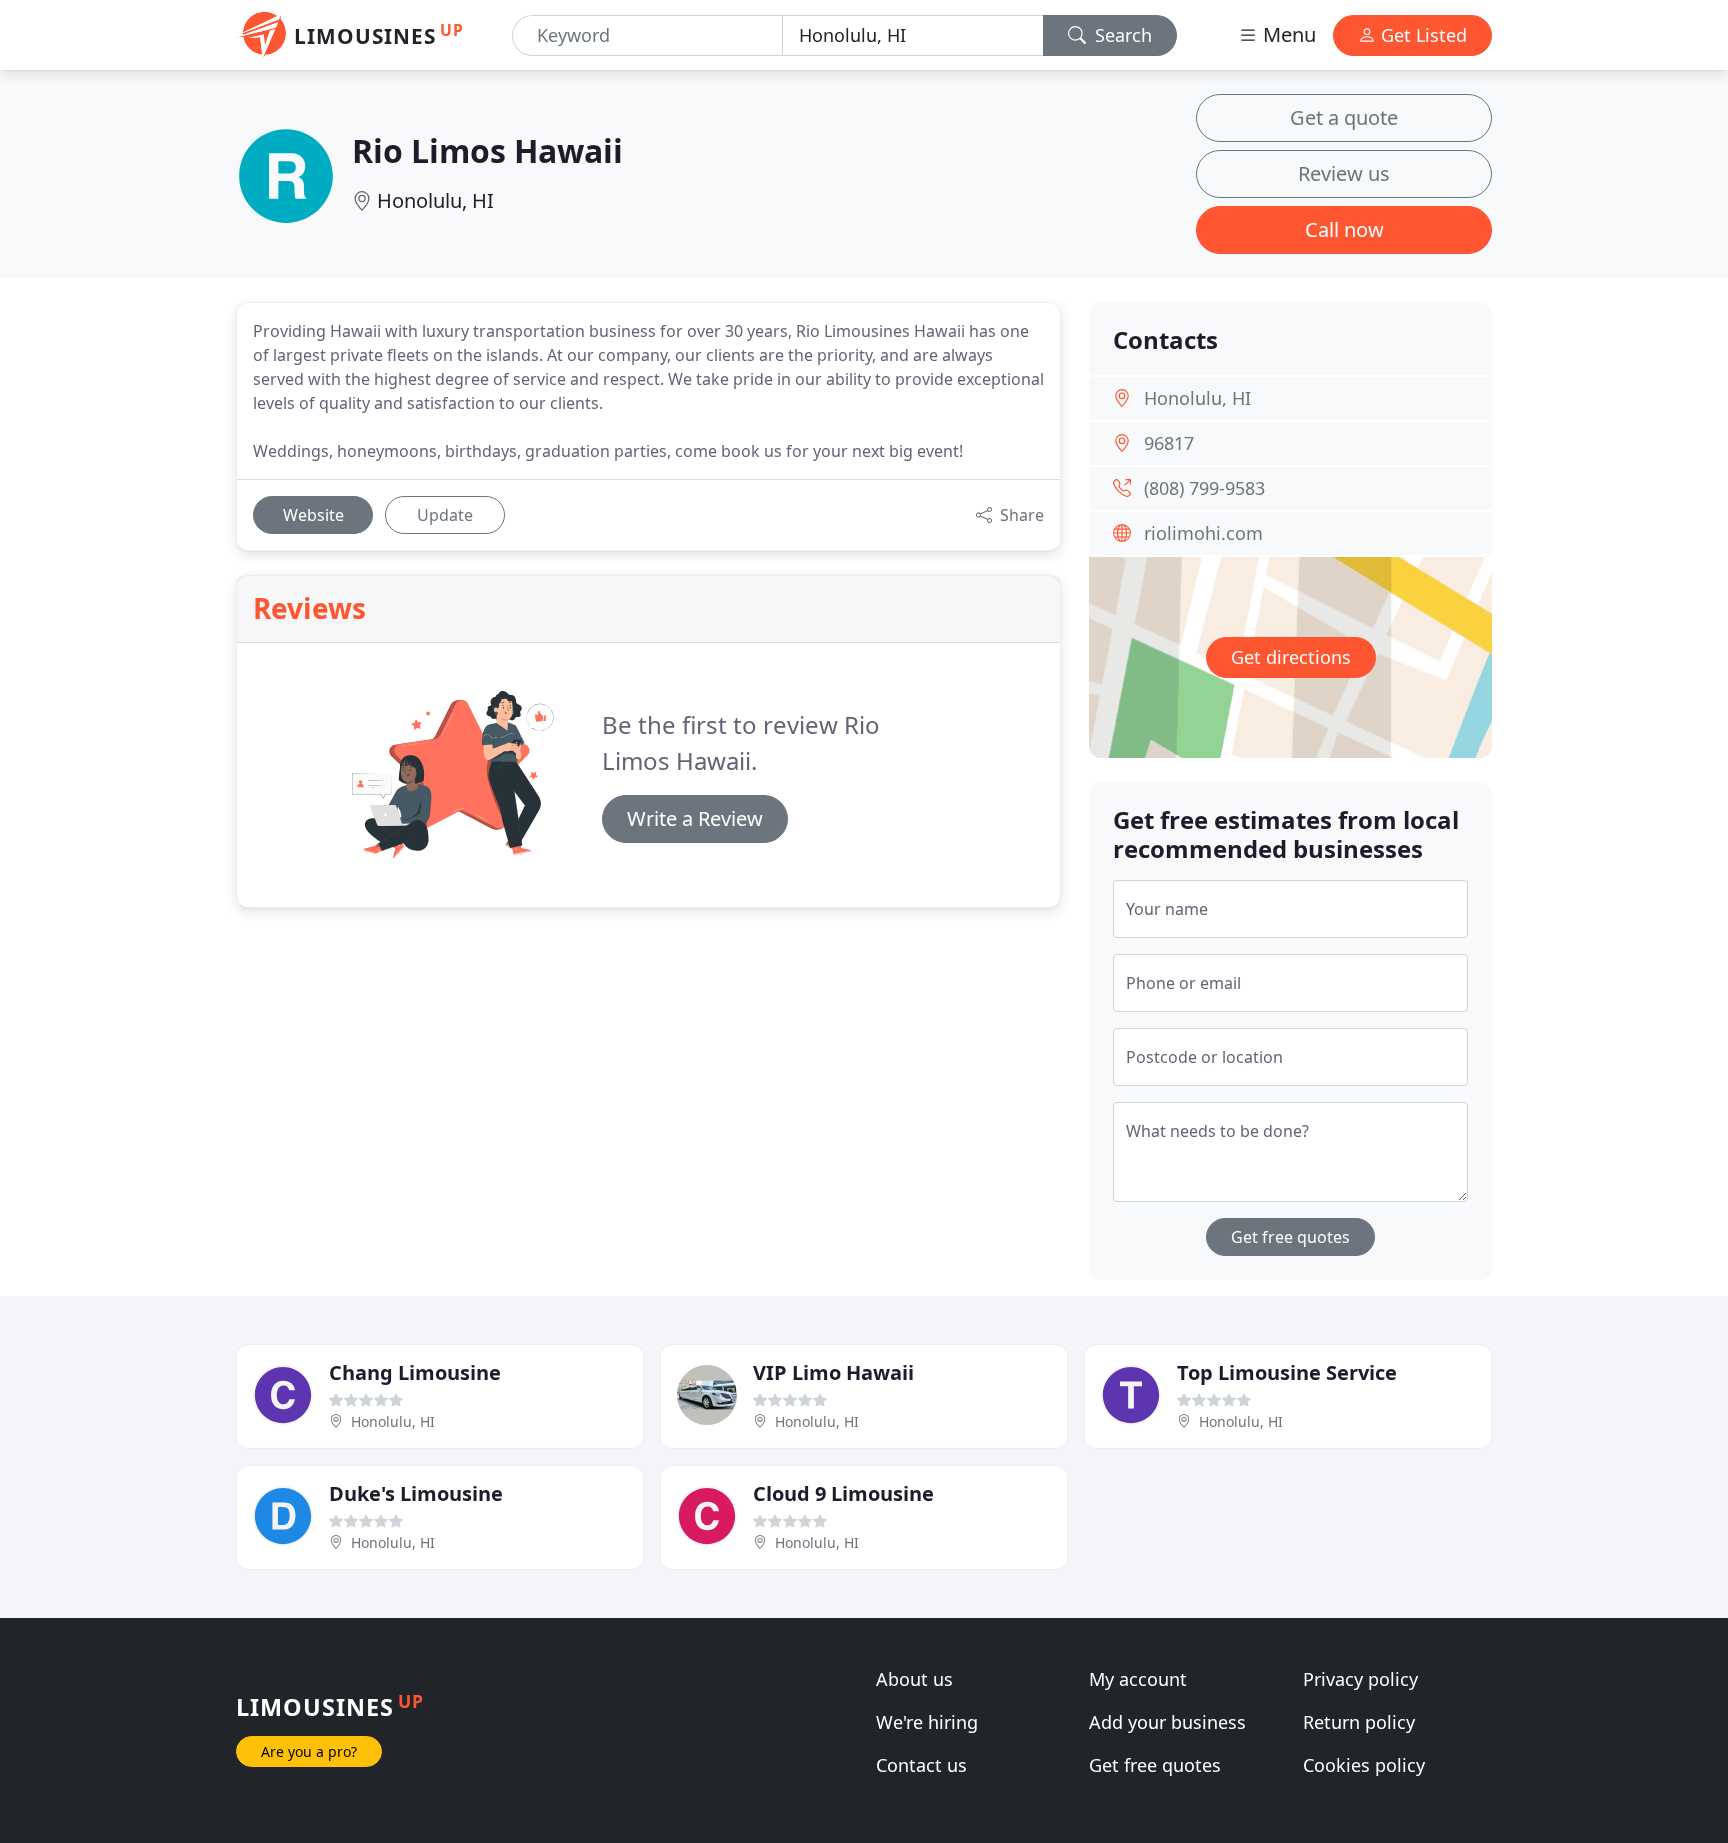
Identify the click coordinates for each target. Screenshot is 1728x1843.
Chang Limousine (415, 1372)
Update (445, 515)
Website (313, 515)
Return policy (1359, 1722)
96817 (1169, 443)
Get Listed (1421, 35)
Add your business (1167, 1722)
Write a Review (695, 818)
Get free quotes (1290, 1237)
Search (1121, 35)
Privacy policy (1360, 1679)
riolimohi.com (1203, 533)
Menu (1287, 34)
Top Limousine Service (1287, 1372)
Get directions (1291, 657)
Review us (1344, 173)
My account (1138, 1679)
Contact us (921, 1765)
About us (914, 1679)
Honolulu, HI (435, 200)
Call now (1344, 229)
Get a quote (1344, 117)
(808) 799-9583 (1204, 488)
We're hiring (927, 1722)
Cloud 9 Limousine (843, 1493)
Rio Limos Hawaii (487, 150)
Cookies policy (1364, 1765)
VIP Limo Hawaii (833, 1372)
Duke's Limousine (416, 1493)
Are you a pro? (309, 1751)
